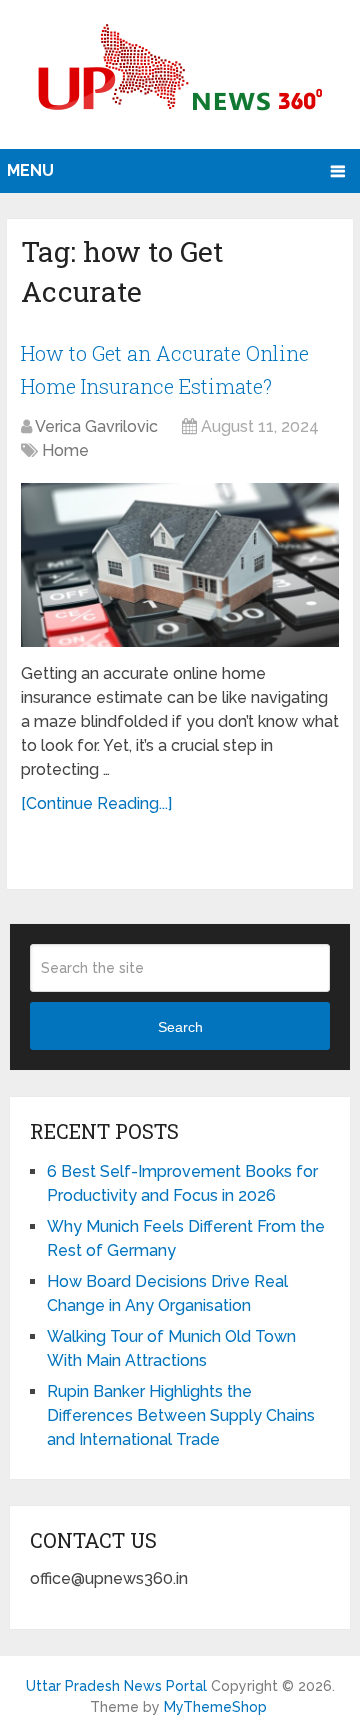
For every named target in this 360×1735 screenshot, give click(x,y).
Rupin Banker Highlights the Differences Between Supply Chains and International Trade (181, 1415)
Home (65, 450)
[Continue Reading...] (96, 803)
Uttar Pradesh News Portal (116, 1686)
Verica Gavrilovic (96, 426)
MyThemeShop (215, 1707)
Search (180, 1027)
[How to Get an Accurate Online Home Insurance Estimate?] (180, 565)
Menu (30, 170)
